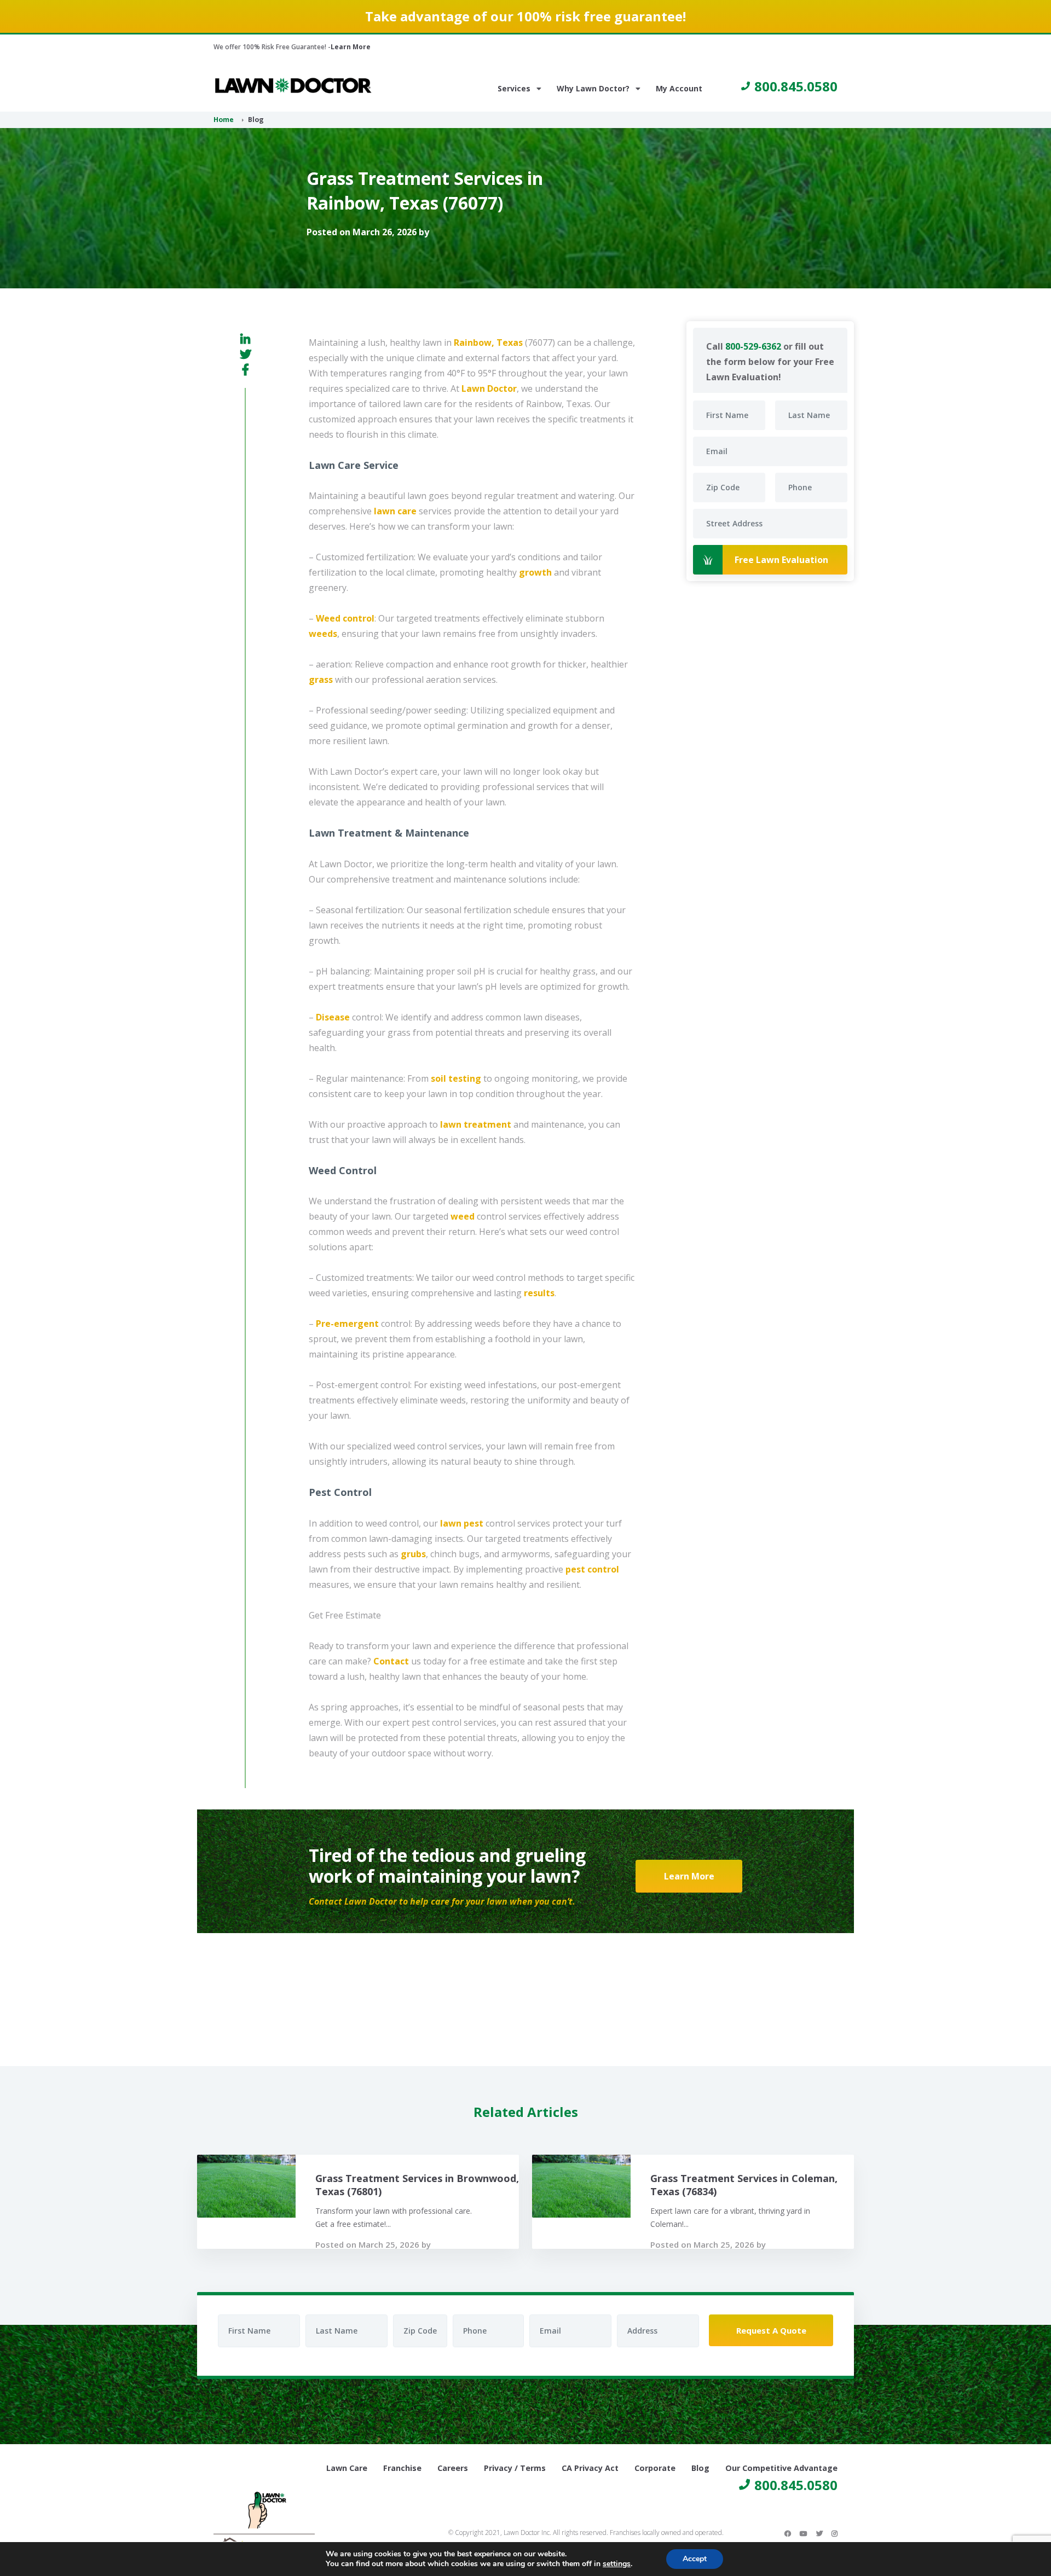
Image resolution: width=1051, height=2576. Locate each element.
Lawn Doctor (489, 388)
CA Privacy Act (590, 2468)
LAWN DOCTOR (293, 86)
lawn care (395, 511)
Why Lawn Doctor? (593, 88)
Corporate (655, 2468)
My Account (679, 88)
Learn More (351, 47)
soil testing (456, 1078)
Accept (695, 2559)
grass (321, 680)
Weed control (345, 618)
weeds (323, 634)
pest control (592, 1569)
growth (535, 572)
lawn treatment (476, 1124)
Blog (700, 2468)
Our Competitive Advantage (781, 2468)
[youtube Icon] (804, 2533)
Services (514, 88)
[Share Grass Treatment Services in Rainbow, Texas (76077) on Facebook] (246, 369)
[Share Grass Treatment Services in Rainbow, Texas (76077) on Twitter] (246, 354)
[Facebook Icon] (788, 2533)
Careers (453, 2468)
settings (617, 2564)
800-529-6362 (753, 346)
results (539, 1293)
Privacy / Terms (515, 2468)
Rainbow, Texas (488, 343)
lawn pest (462, 1523)
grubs (413, 1554)
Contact (391, 1661)
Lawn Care (347, 2468)
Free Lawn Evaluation (781, 560)
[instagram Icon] (835, 2533)
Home (224, 120)
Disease (333, 1017)
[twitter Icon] (819, 2533)
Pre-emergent (347, 1324)
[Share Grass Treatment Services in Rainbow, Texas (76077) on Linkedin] (245, 339)
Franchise (402, 2468)
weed (463, 1216)
